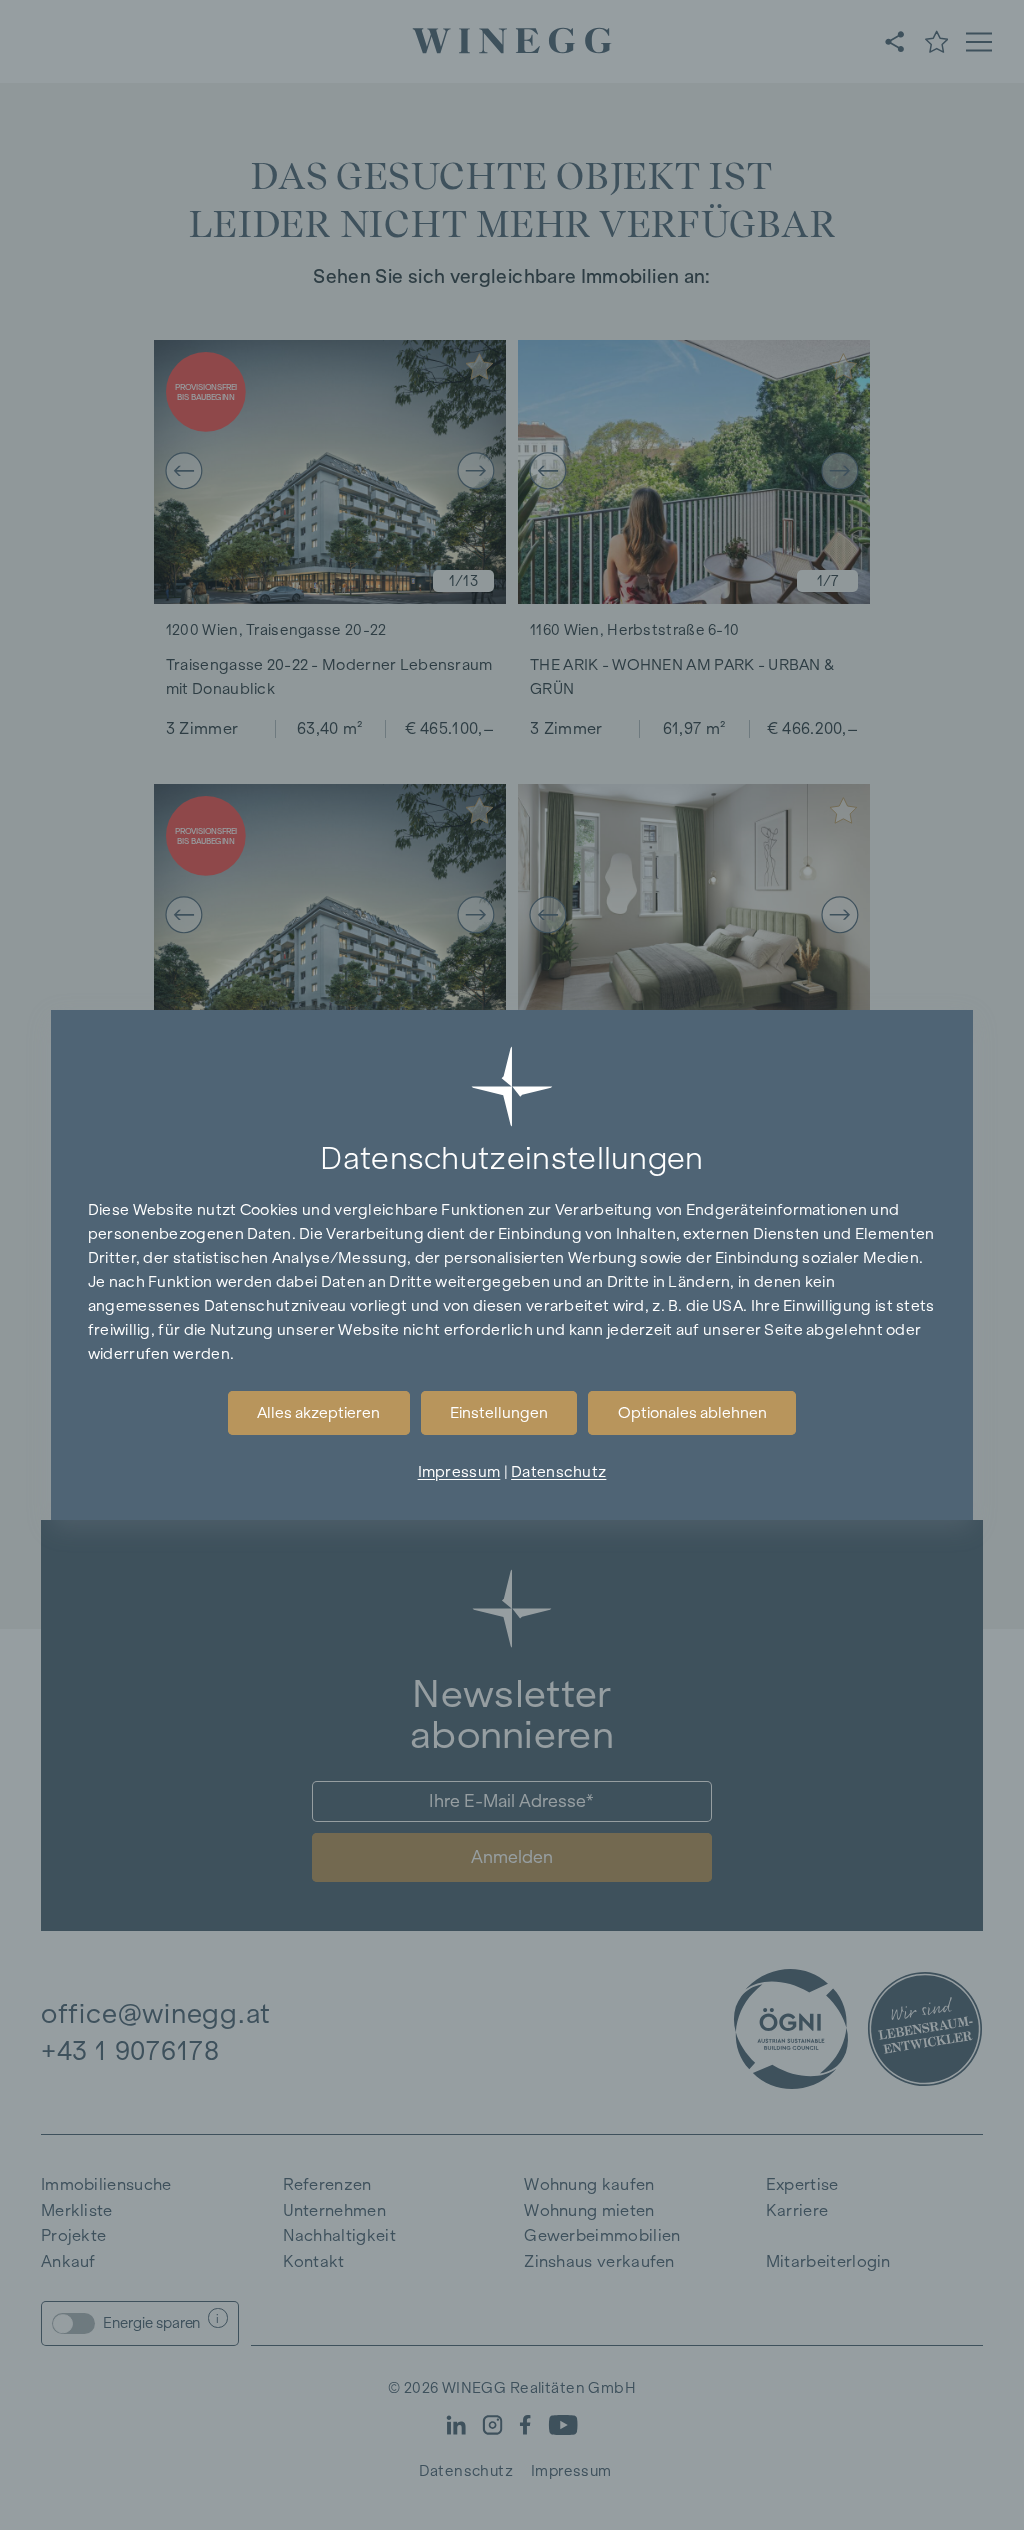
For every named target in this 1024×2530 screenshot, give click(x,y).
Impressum (459, 1471)
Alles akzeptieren (318, 1412)
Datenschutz (558, 1471)
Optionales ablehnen (692, 1412)
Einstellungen (499, 1412)
